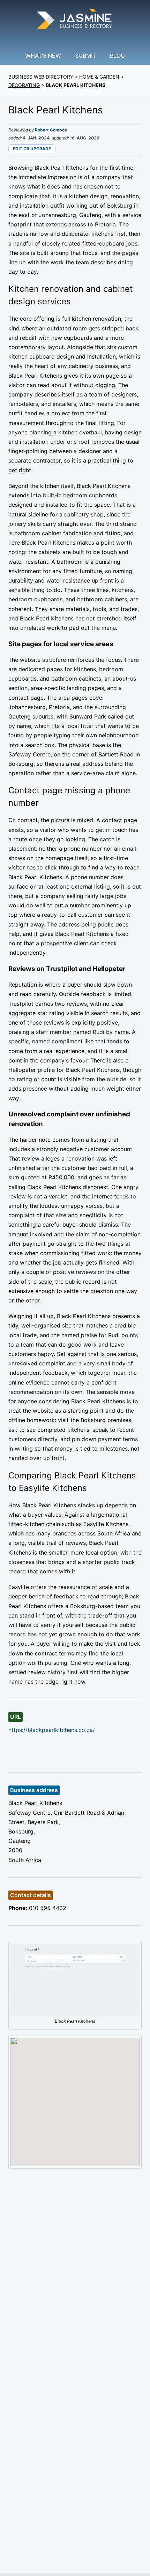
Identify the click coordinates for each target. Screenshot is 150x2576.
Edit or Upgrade (32, 149)
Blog (117, 56)
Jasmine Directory (75, 20)
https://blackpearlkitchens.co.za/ (52, 1730)
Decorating (24, 85)
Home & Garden (99, 77)
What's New (43, 56)
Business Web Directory (41, 77)
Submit (85, 56)
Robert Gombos (51, 130)
